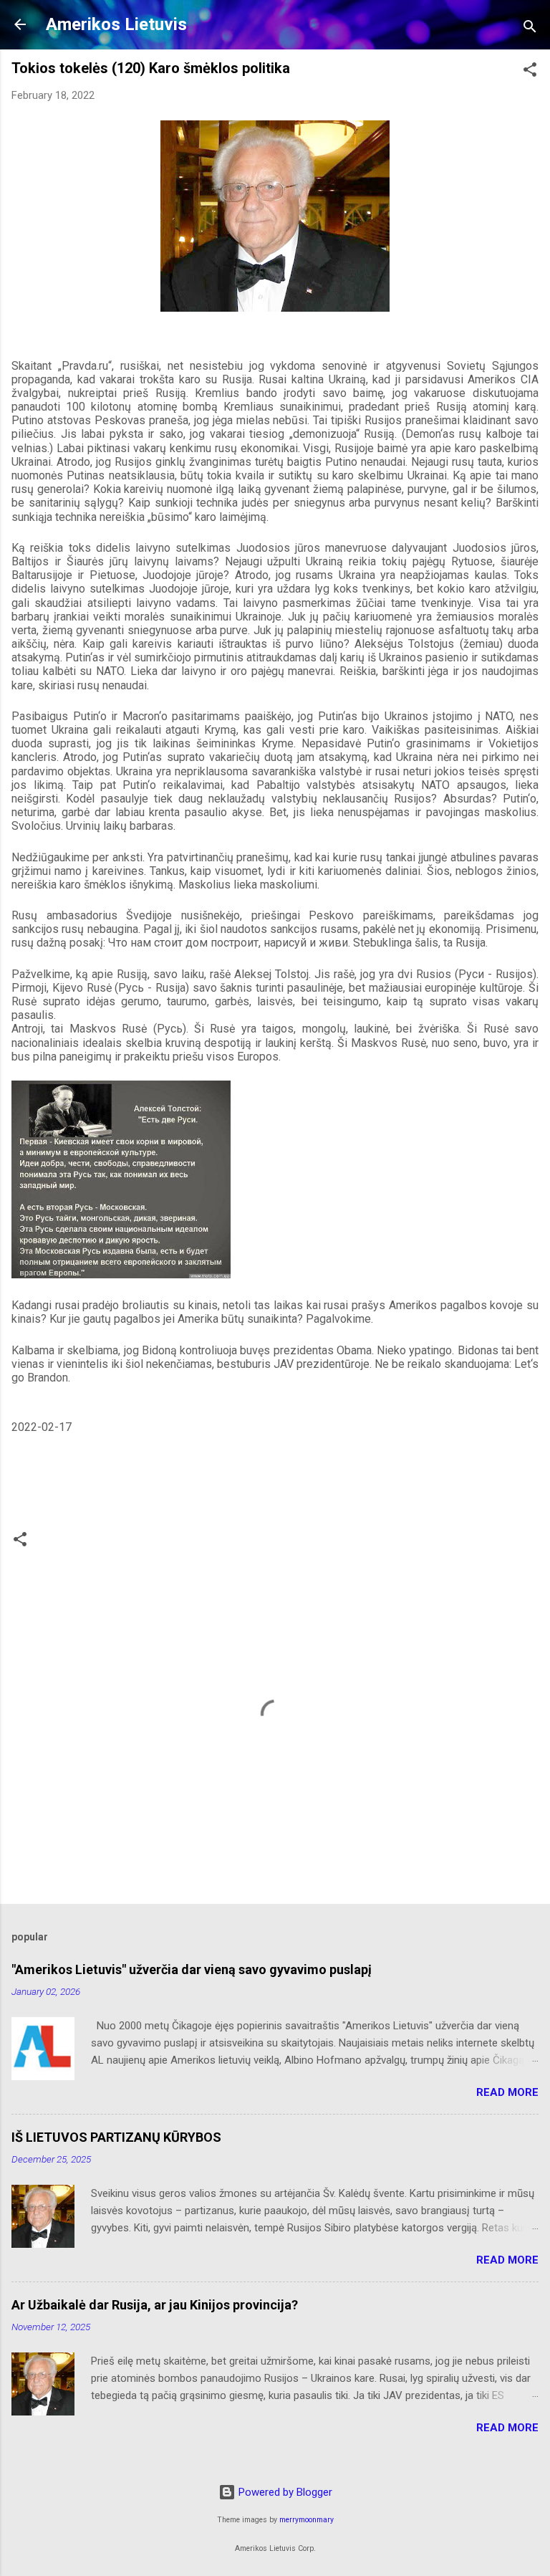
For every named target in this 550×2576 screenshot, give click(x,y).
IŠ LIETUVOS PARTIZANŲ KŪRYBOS (116, 2137)
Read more (507, 2092)
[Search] (530, 29)
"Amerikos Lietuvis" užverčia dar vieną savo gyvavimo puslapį (192, 1969)
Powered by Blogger (284, 2492)
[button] (530, 72)
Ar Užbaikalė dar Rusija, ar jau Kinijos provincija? (155, 2305)
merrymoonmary (307, 2520)
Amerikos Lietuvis (116, 24)
